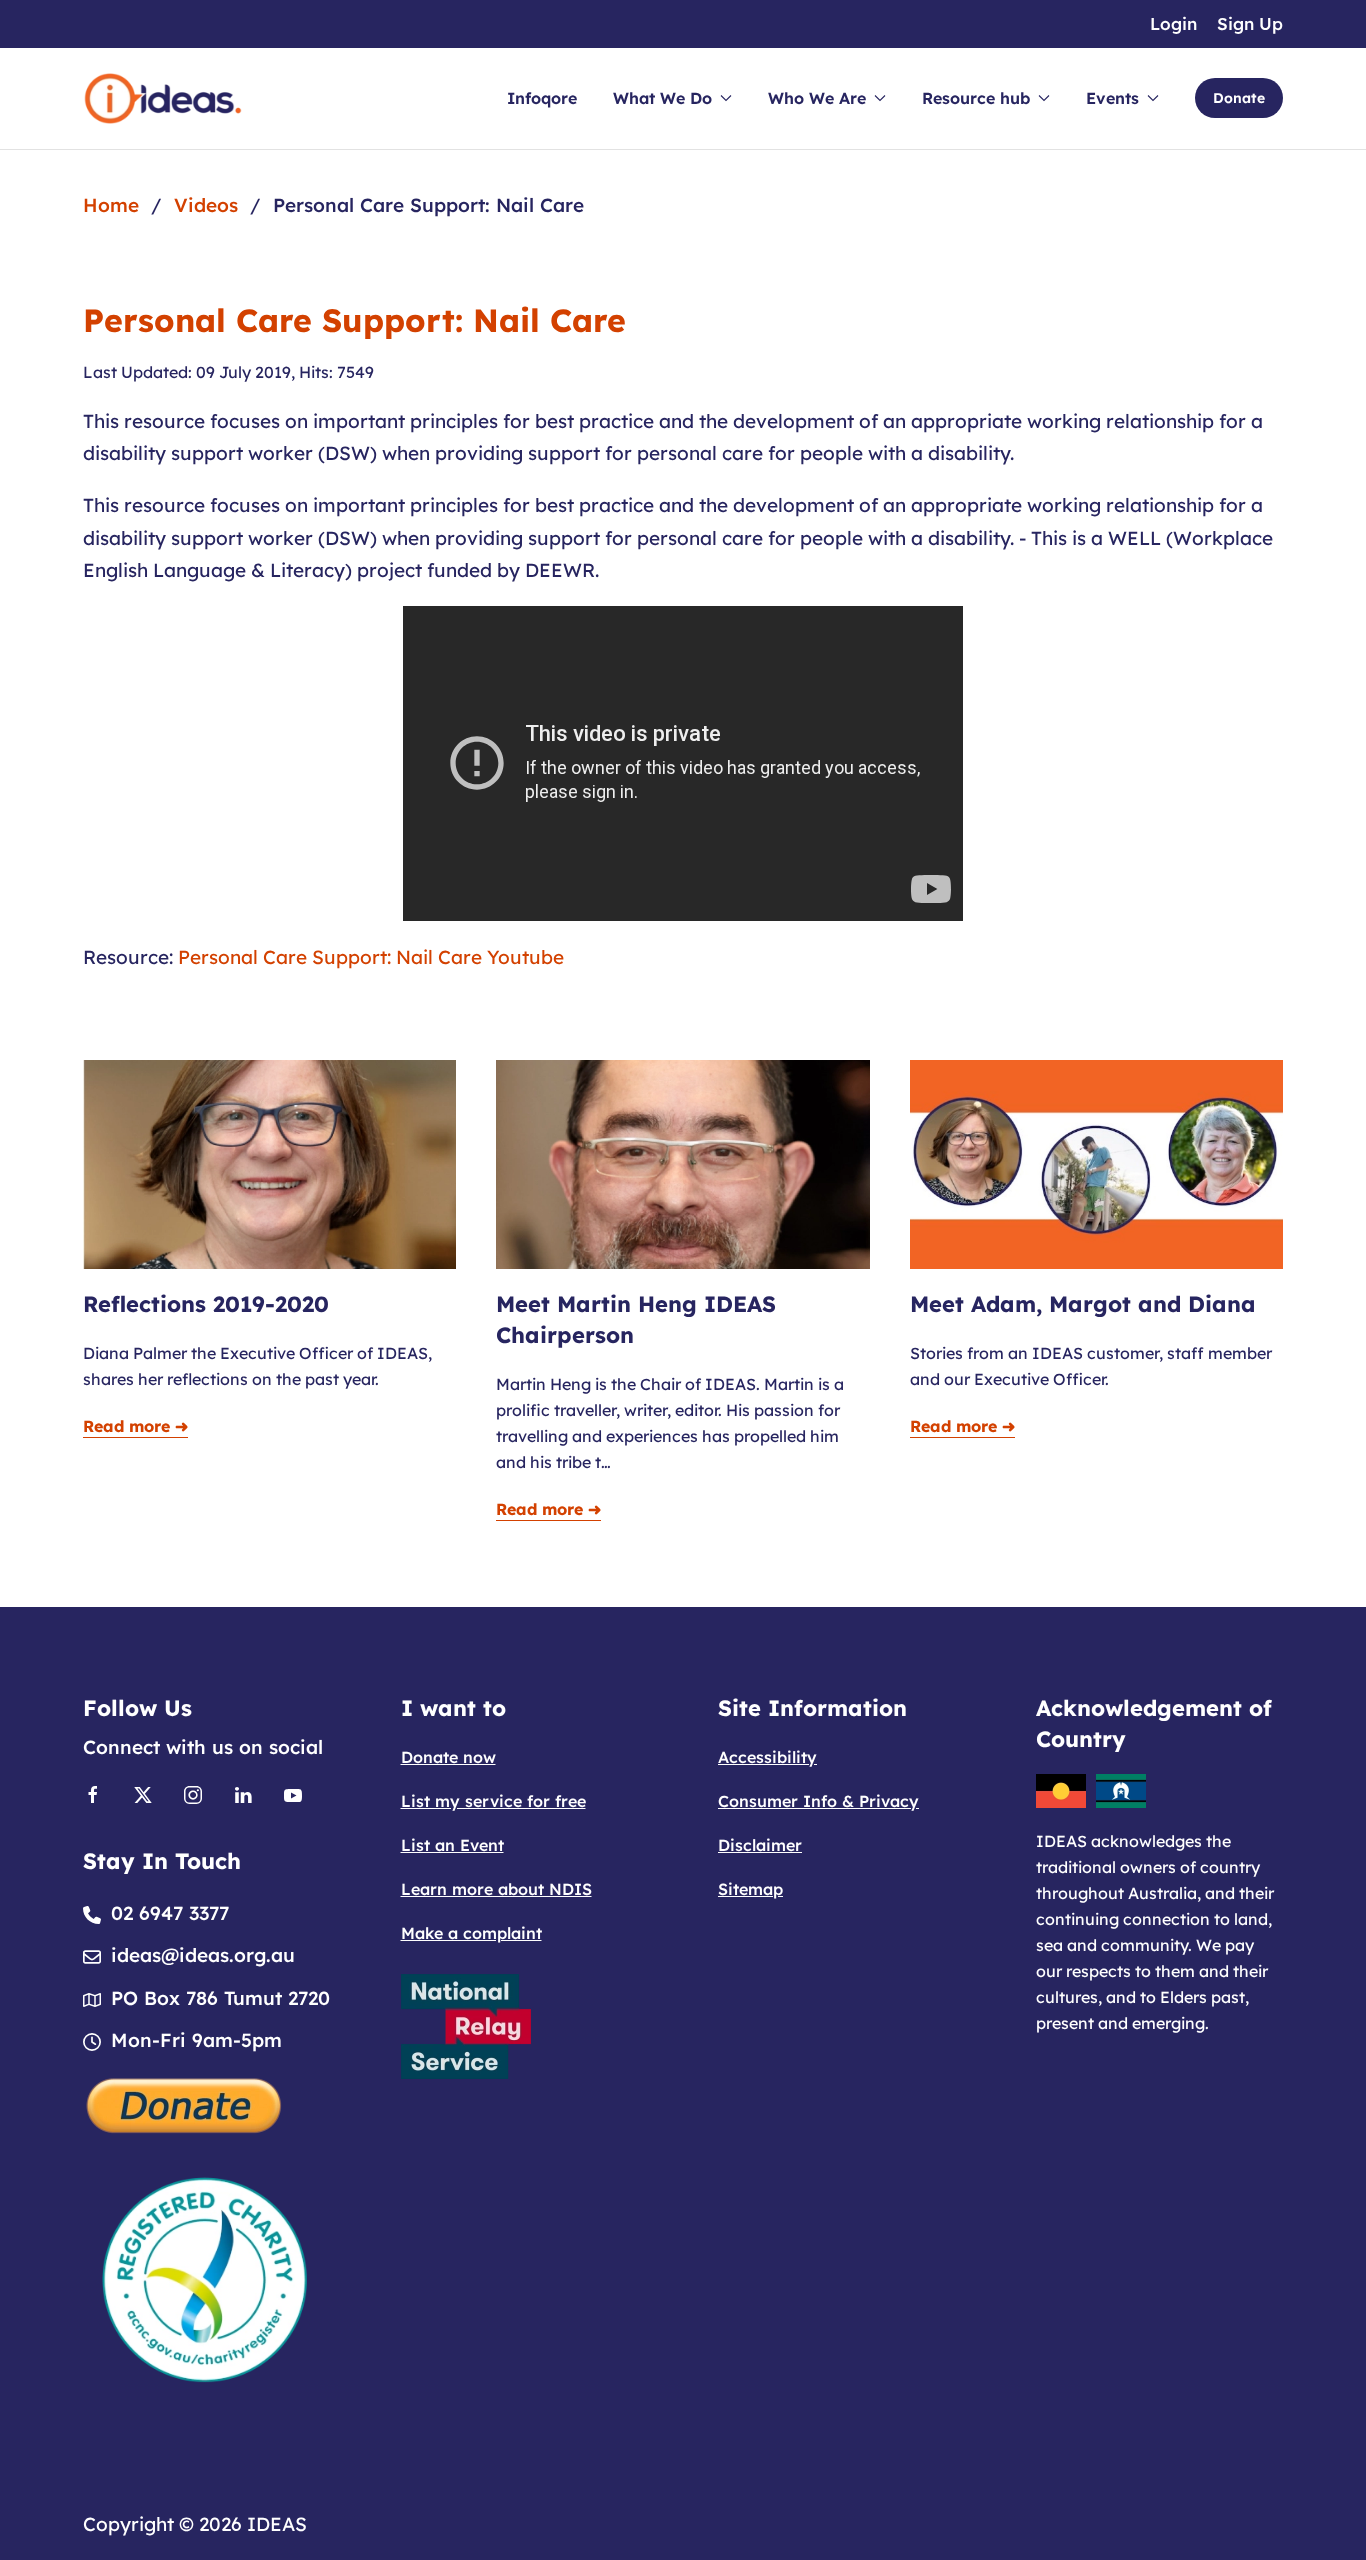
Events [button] (1112, 98)
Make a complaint (471, 1933)
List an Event (452, 1845)
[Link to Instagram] (193, 1793)
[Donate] (185, 2103)
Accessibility (767, 1757)
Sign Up (1250, 23)
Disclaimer (760, 1845)
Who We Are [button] (817, 98)
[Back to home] (163, 98)
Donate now (448, 1757)
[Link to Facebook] (93, 1793)
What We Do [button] (662, 98)
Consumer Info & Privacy (818, 1801)
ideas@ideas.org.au (203, 1955)
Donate (1239, 98)
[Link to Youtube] (293, 1793)
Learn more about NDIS (496, 1889)
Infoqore (542, 98)
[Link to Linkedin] (243, 1793)
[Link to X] (143, 1793)
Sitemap (750, 1889)
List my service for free (493, 1801)
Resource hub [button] (976, 98)
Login (1173, 23)
